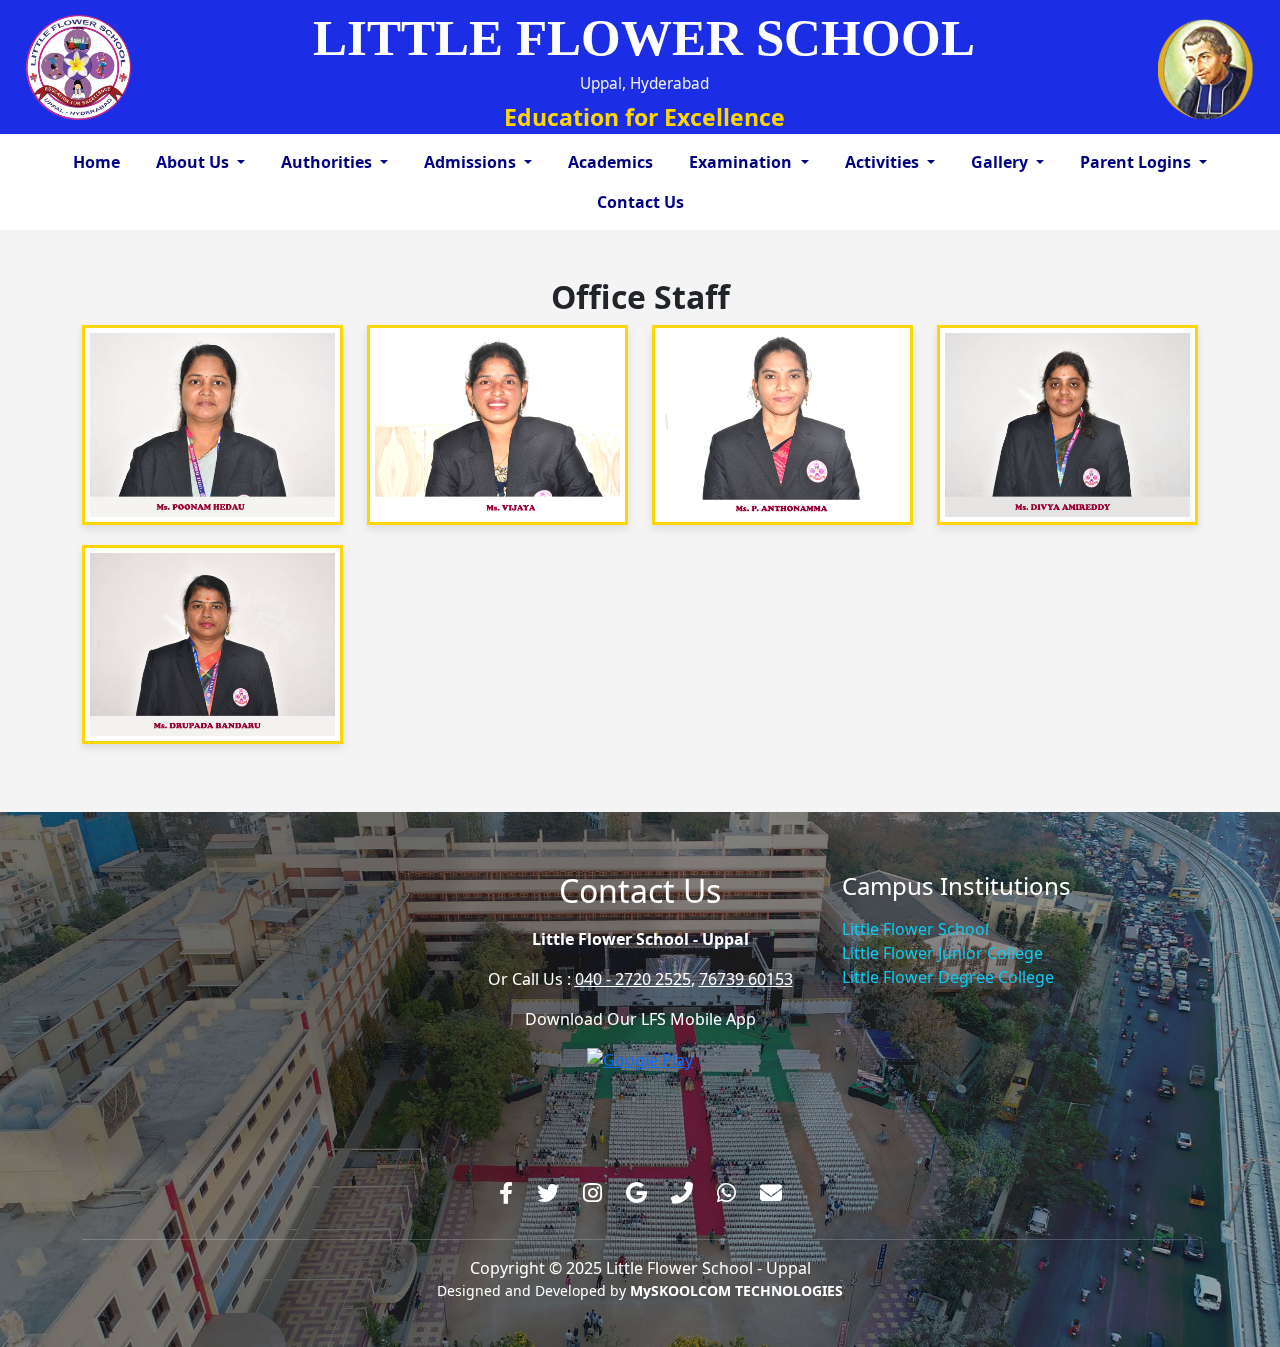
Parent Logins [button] (1137, 162)
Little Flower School (915, 929)
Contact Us (640, 202)
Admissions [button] (472, 162)
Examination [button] (742, 162)
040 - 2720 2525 (633, 979)
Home (96, 162)
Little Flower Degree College (948, 977)
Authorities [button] (328, 162)
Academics (610, 162)
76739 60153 (746, 979)
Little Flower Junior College (942, 953)
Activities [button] (884, 162)
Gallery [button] (1001, 162)
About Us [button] (194, 162)
